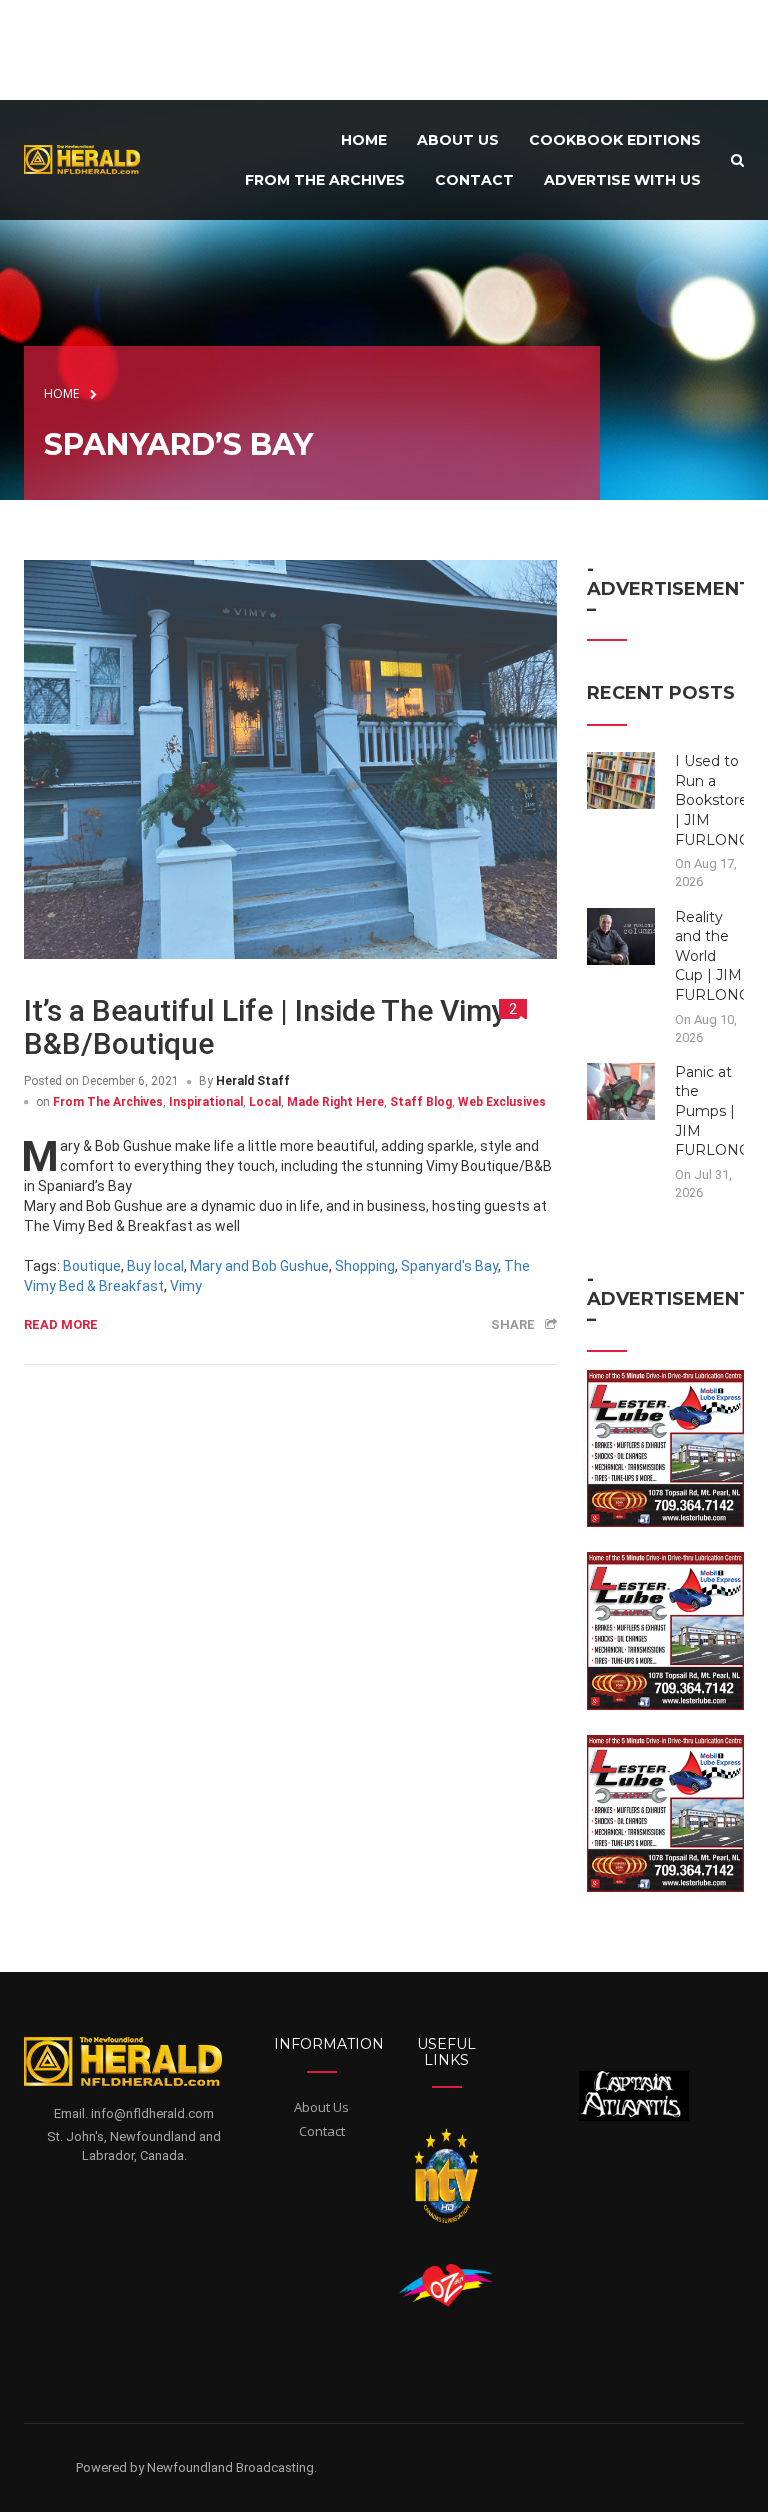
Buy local (155, 1266)
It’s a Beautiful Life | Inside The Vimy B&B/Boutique (265, 1027)
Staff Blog (421, 1102)
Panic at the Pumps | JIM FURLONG (712, 1111)
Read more (61, 1324)
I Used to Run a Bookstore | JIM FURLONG (712, 800)
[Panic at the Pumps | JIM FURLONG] (621, 1090)
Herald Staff (253, 1081)
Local (265, 1102)
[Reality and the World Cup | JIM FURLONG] (621, 935)
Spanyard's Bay (449, 1266)
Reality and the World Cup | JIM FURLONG (712, 956)
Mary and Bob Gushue (259, 1266)
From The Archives (108, 1102)
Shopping (365, 1266)
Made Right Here (335, 1102)
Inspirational (206, 1102)
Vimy (186, 1286)
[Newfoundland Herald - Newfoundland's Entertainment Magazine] (88, 158)
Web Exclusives (502, 1102)
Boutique (92, 1266)
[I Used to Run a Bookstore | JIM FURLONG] (621, 780)
